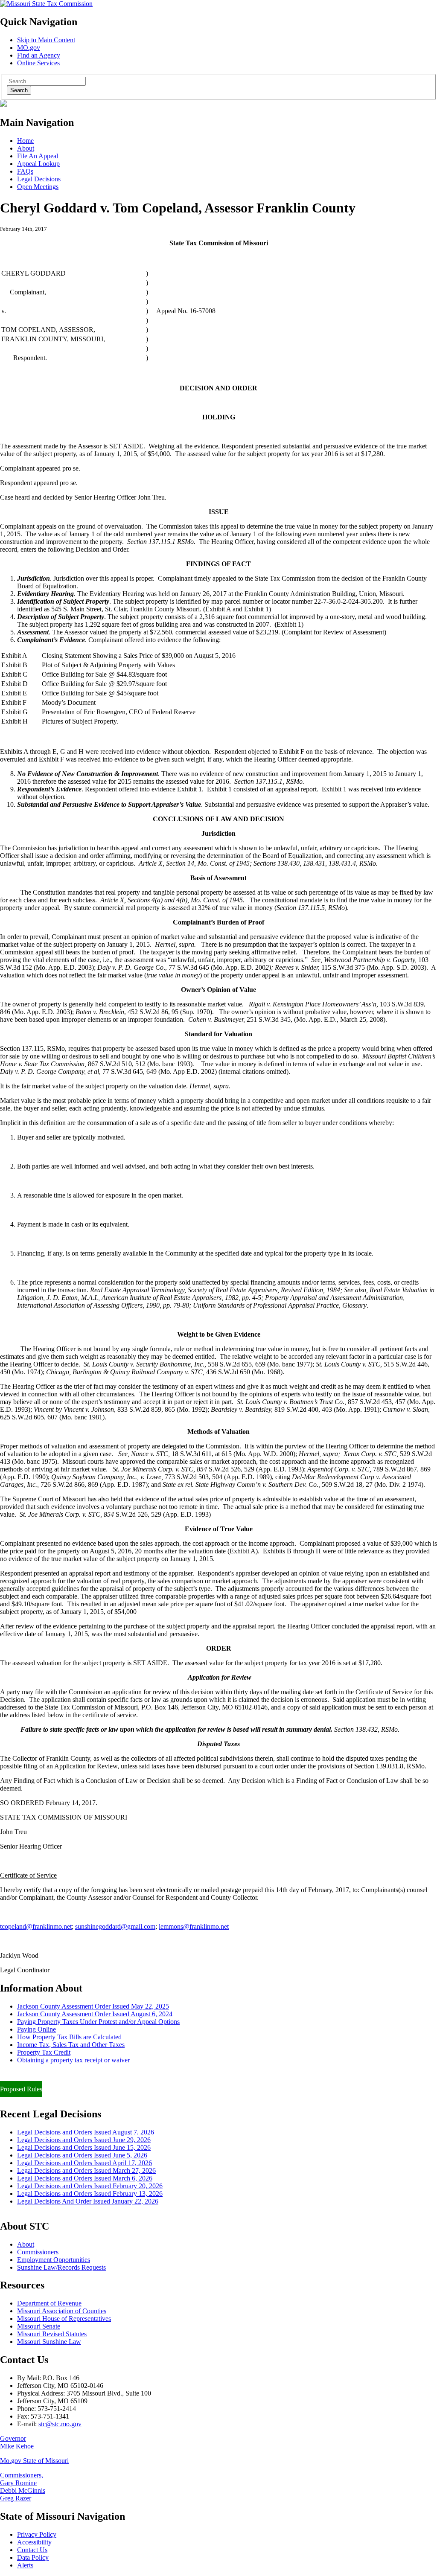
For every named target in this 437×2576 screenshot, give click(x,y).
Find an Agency (39, 55)
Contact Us (32, 2550)
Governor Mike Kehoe (17, 2442)
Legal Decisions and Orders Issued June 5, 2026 (82, 2155)
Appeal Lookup (38, 164)
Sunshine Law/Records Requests (61, 2267)
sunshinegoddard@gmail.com (115, 1926)
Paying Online (36, 2029)
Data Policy (33, 2557)
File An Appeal (38, 156)
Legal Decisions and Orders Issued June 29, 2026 (84, 2140)
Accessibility (34, 2542)
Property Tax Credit (44, 2052)
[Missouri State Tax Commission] (46, 4)
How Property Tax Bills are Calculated (69, 2037)
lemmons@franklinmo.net (194, 1926)
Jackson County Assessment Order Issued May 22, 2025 (93, 2006)
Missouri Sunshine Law (49, 2342)
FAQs (25, 171)
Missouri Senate (39, 2326)
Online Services (38, 63)
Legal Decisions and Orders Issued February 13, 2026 (90, 2194)
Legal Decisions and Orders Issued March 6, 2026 (85, 2178)
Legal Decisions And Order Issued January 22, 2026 (88, 2201)
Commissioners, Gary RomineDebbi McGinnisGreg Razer (23, 2487)
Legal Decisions (39, 179)
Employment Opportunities (54, 2260)
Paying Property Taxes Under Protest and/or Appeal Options (98, 2022)
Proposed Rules (21, 2089)
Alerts (25, 2565)
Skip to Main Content (46, 40)
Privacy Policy (37, 2534)
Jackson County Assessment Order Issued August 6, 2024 (95, 2014)
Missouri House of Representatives (64, 2319)
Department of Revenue (49, 2303)
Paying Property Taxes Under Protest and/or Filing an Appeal (83, 2074)
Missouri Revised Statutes (52, 2334)
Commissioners (38, 2252)
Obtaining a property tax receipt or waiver (73, 2060)
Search (19, 90)
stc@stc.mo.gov (60, 2424)
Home (25, 141)
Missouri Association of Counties (62, 2311)
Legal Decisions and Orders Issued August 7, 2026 (86, 2132)
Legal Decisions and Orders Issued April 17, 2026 (84, 2163)
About (26, 148)
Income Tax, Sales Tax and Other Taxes (71, 2045)
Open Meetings (38, 187)
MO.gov (29, 48)
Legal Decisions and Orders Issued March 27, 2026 (86, 2170)
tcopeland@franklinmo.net (36, 1926)
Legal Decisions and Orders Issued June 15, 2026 (84, 2147)
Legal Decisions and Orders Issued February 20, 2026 (90, 2186)
